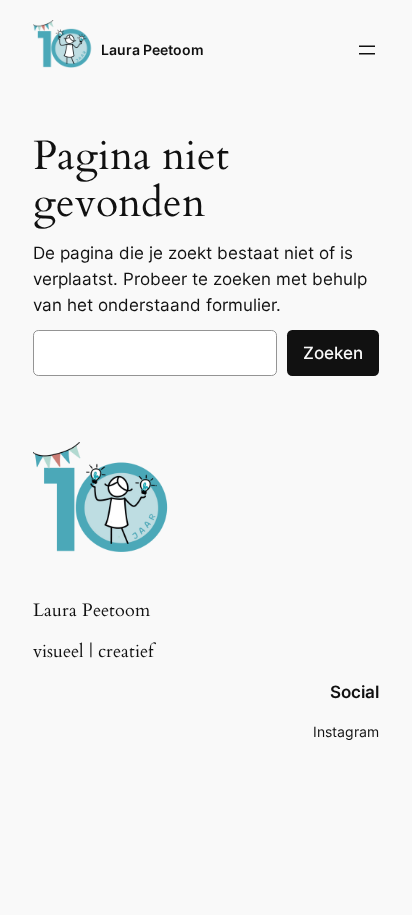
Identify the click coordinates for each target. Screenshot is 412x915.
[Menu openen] (367, 50)
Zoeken (333, 353)
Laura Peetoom (152, 49)
